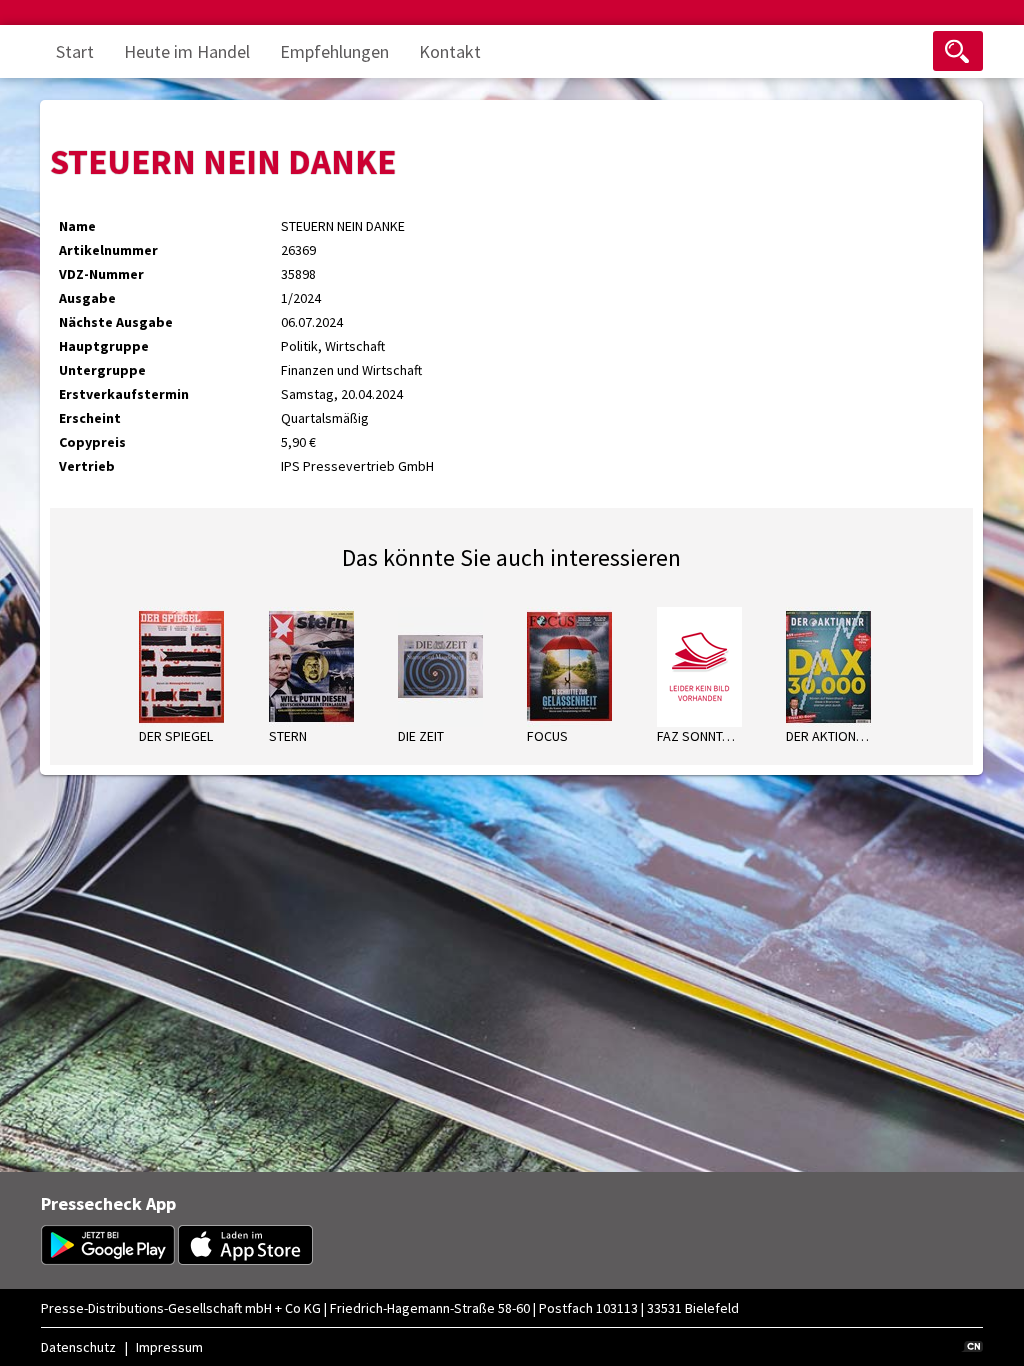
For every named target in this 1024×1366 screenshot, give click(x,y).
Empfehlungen (334, 51)
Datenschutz (78, 1347)
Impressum (169, 1347)
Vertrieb (87, 466)
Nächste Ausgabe (116, 322)
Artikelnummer (108, 250)
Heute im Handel (187, 51)
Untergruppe (102, 370)
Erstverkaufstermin (124, 394)
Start (75, 51)
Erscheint (90, 418)
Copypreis (92, 442)
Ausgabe (87, 298)
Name (77, 226)
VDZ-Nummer (101, 274)
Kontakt (450, 51)
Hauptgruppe (104, 346)
